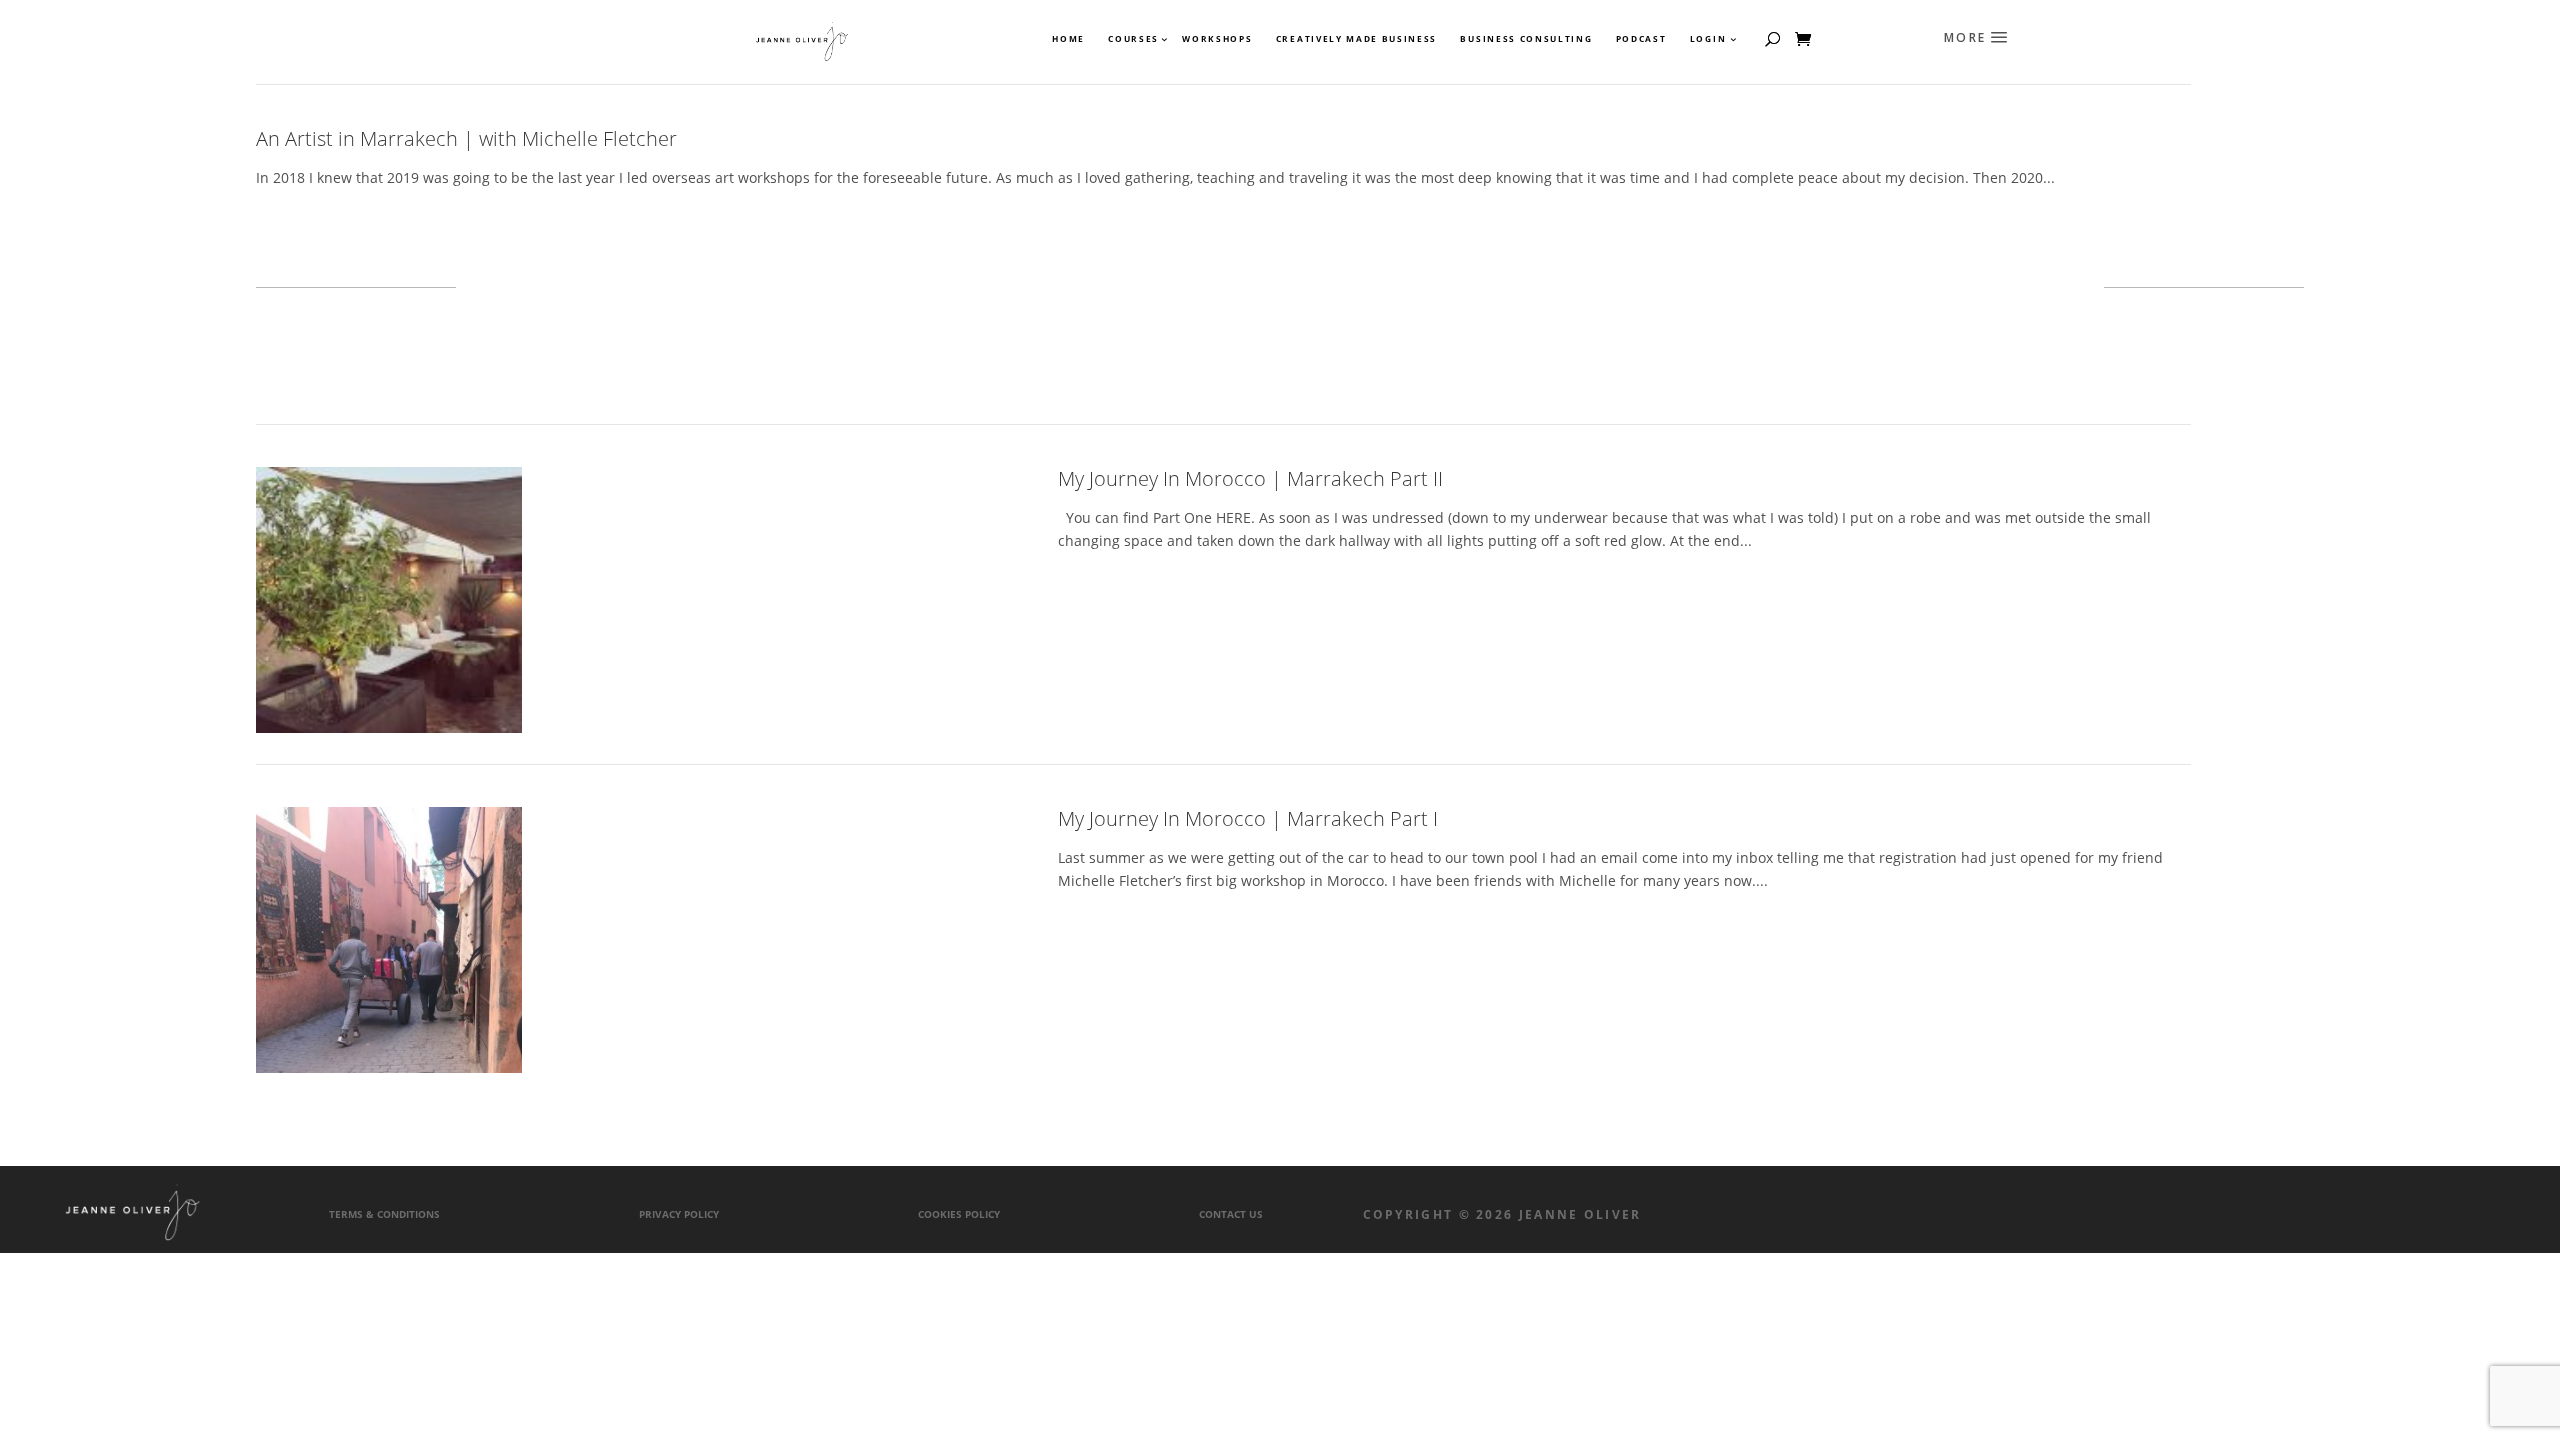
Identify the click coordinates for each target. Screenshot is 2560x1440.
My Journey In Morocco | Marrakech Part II (1250, 478)
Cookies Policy (959, 1214)
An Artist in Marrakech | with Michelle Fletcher (466, 138)
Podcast (1641, 39)
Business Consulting (1526, 39)
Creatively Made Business (1356, 39)
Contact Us (1231, 1214)
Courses (1132, 39)
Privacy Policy (679, 1214)
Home (1068, 39)
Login (1708, 39)
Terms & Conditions (384, 1214)
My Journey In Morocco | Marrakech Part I (1248, 818)
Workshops (1217, 39)
